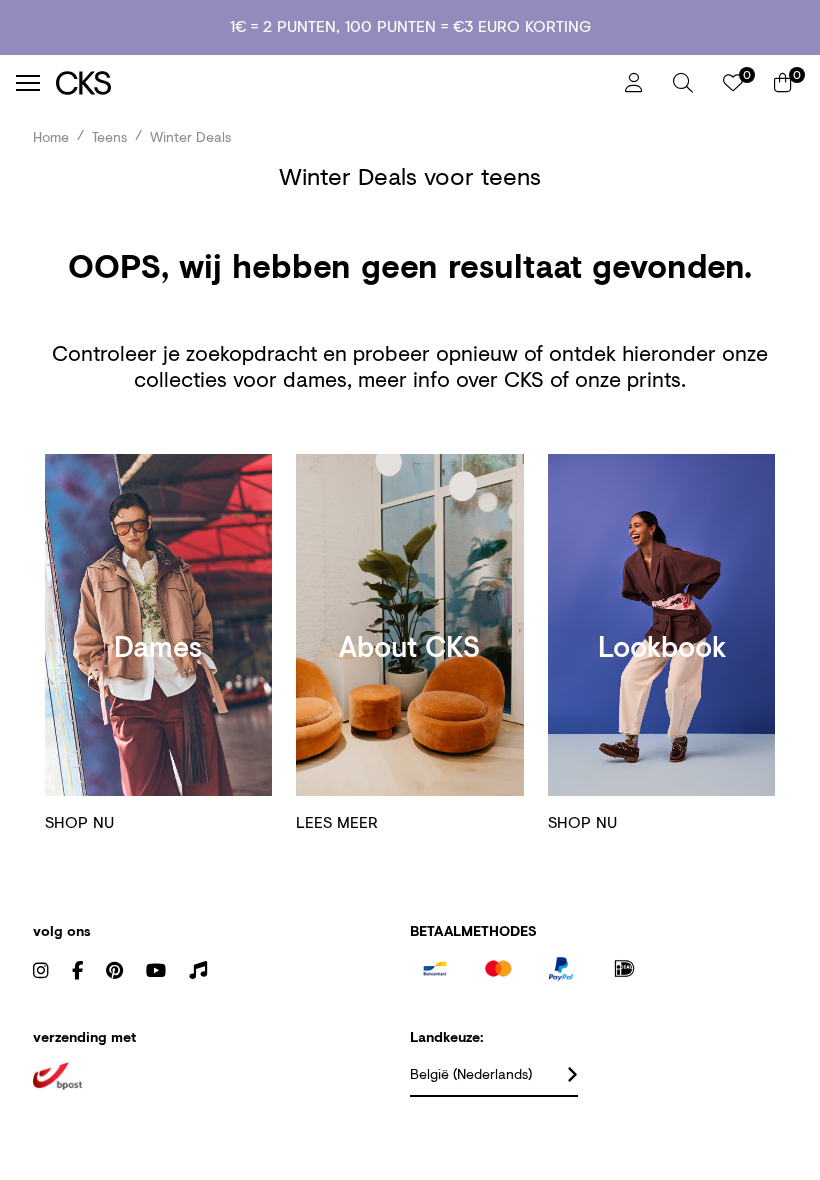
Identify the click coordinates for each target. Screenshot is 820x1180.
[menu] (28, 83)
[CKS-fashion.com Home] (333, 82)
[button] (683, 83)
